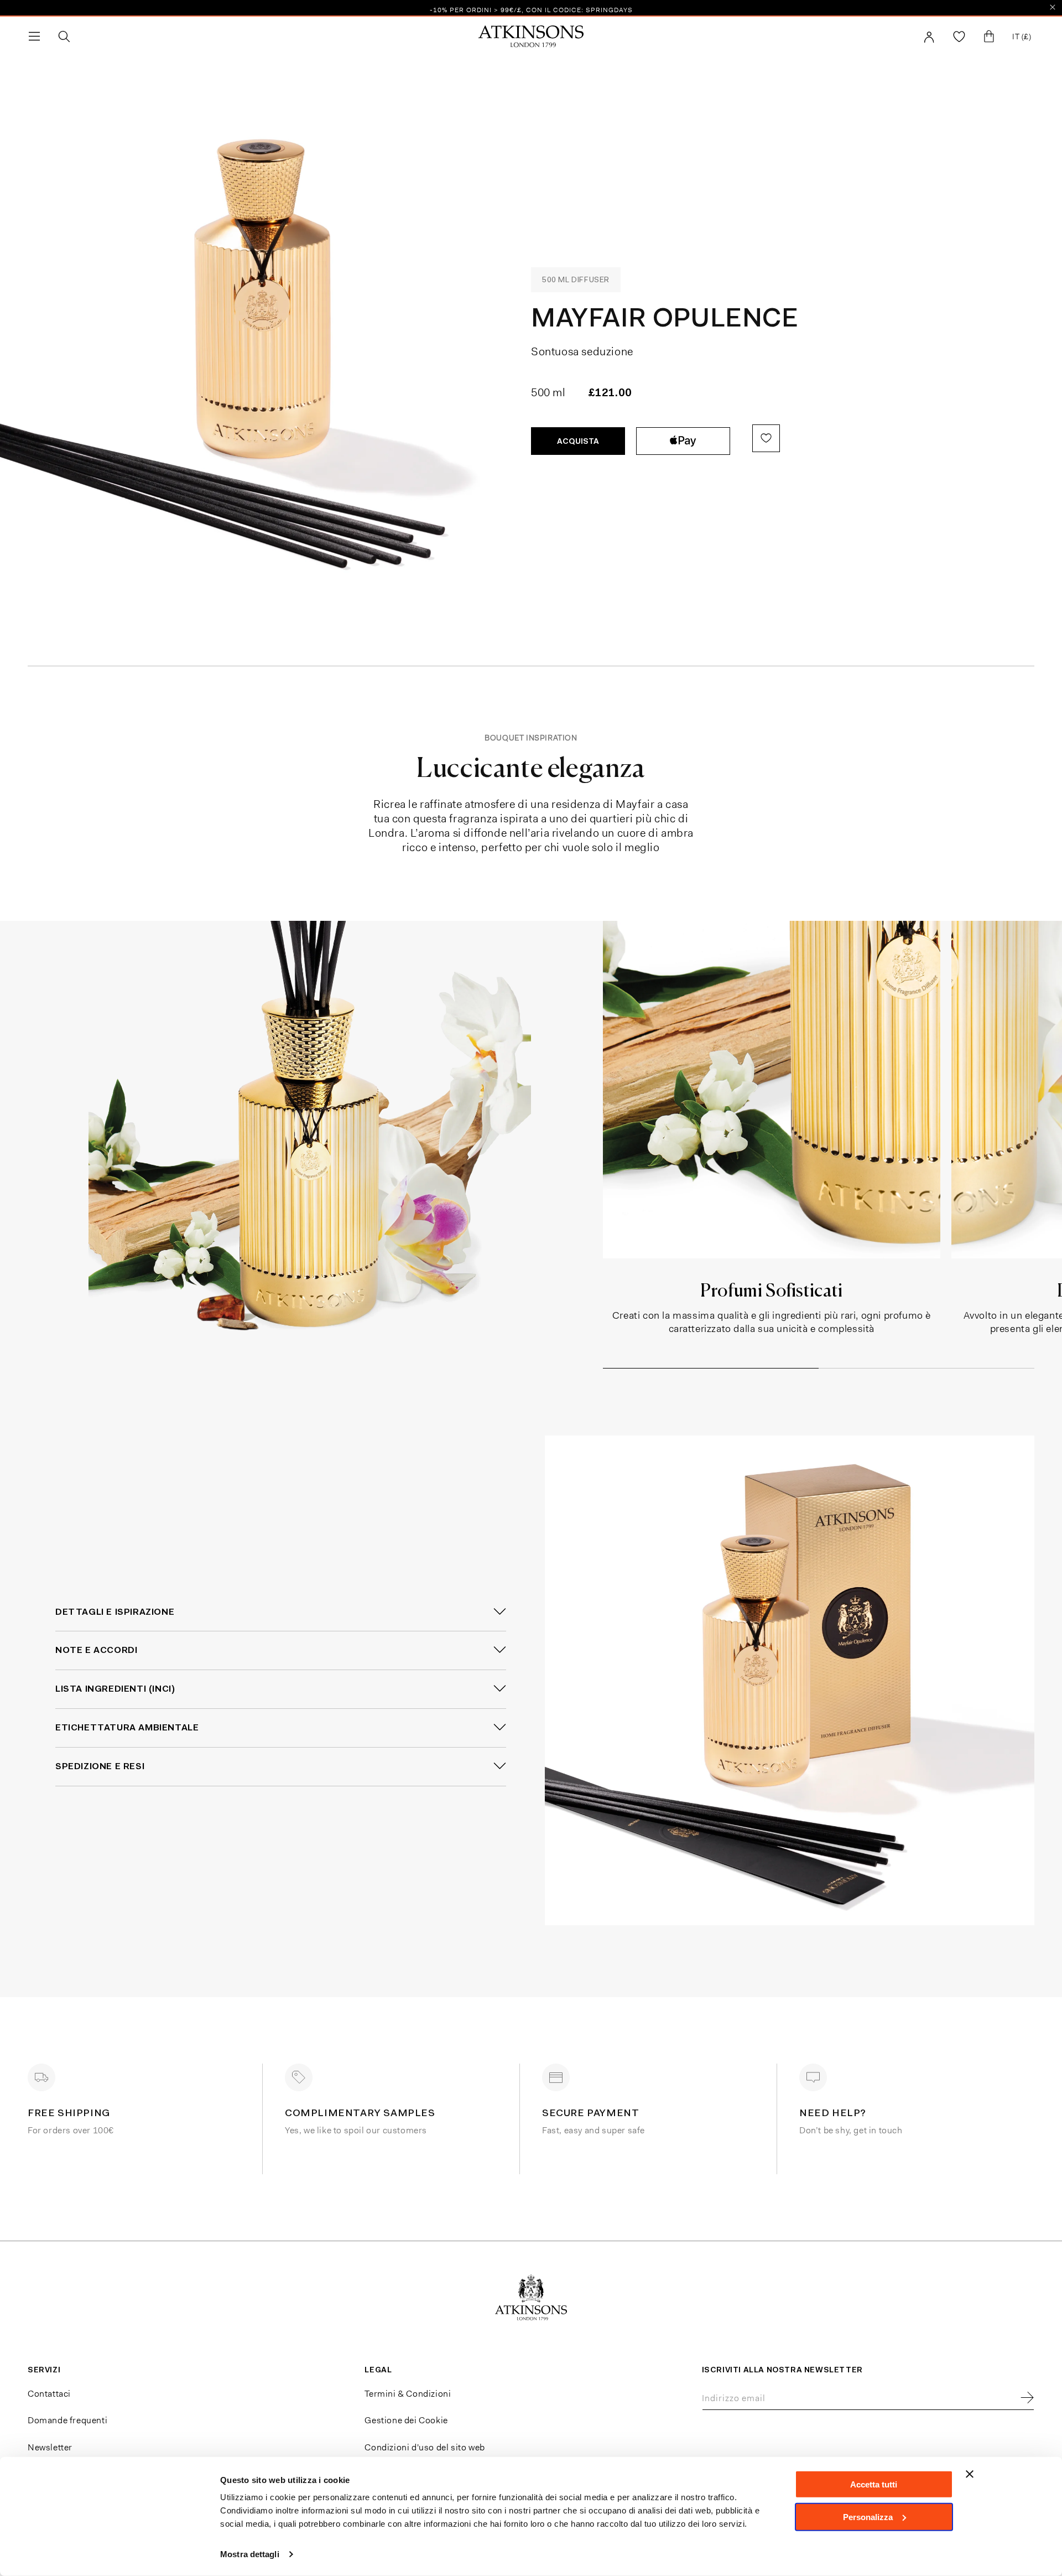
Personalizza (868, 2517)
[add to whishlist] (766, 438)
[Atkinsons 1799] (531, 37)
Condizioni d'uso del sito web (425, 2447)
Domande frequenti (67, 2420)
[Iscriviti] (1027, 2398)
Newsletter (50, 2447)
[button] (34, 37)
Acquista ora (683, 441)
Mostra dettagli (250, 2554)
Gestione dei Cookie (406, 2420)
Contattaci (49, 2394)
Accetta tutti (874, 2484)
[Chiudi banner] (970, 2474)
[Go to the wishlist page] (959, 37)
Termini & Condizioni (408, 2394)
